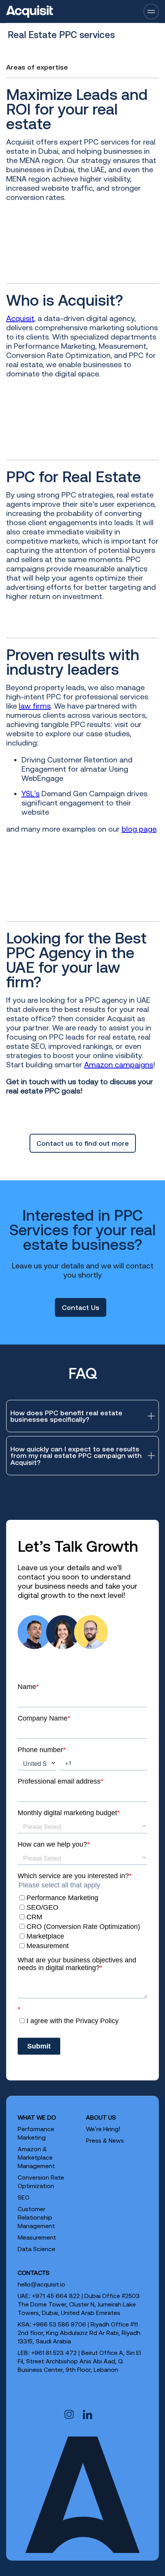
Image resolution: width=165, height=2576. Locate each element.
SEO (24, 2197)
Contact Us (81, 1307)
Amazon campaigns (119, 1064)
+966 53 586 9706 (59, 2324)
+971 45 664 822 (56, 2296)
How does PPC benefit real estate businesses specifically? (66, 1416)
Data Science (36, 2249)
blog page (139, 829)
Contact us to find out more (83, 1143)
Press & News (105, 2140)
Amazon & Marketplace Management (36, 2157)
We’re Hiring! (103, 2129)
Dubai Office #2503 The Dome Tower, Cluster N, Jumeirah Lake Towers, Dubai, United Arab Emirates (79, 2304)
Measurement (37, 2237)
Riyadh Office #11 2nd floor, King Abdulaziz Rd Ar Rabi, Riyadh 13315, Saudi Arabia (79, 2333)
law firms (35, 706)
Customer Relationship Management (36, 2217)
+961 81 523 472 (54, 2353)
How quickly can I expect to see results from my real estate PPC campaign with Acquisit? (76, 1455)
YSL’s (31, 793)
